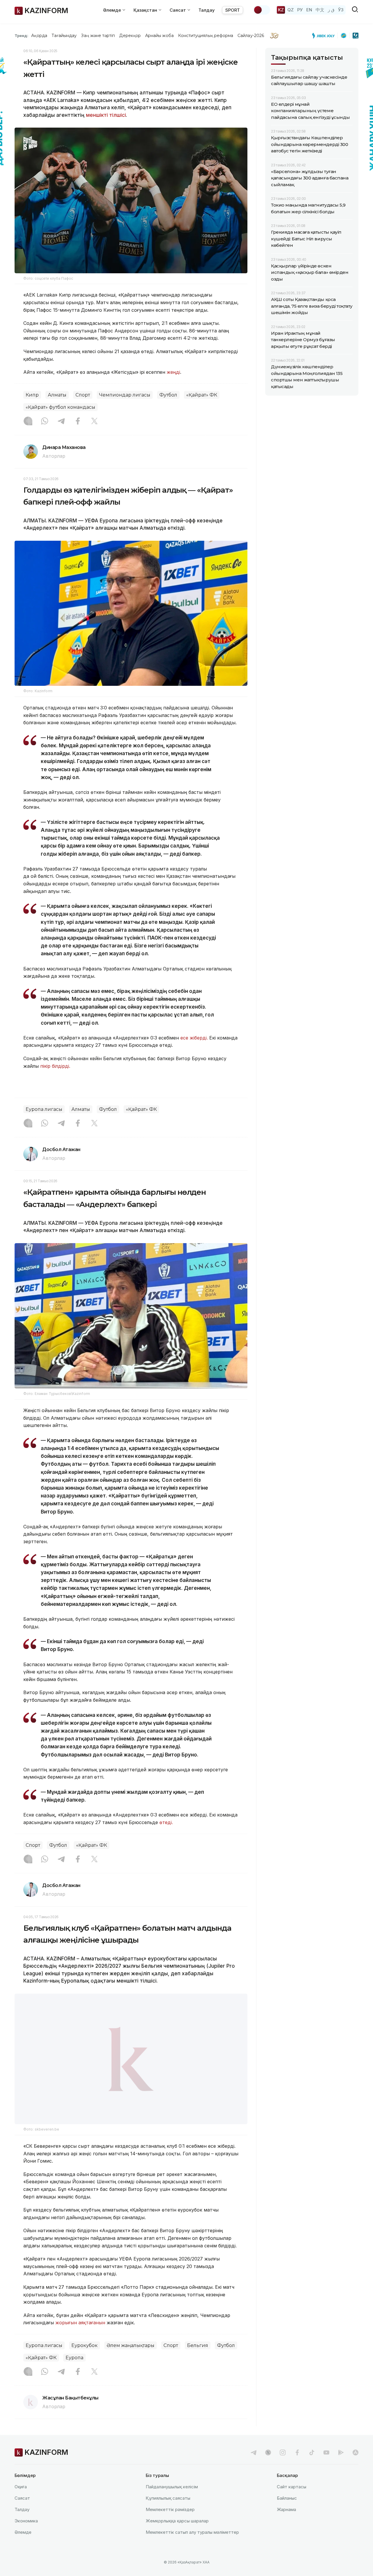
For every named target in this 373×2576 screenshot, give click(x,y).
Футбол (168, 395)
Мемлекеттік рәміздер (170, 2524)
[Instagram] (28, 422)
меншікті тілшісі (106, 115)
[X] (94, 422)
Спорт (83, 395)
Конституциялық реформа (206, 36)
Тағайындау (64, 36)
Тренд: (21, 36)
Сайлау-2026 (251, 36)
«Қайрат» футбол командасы (60, 407)
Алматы (57, 395)
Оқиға (21, 2502)
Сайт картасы (292, 2502)
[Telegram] (61, 422)
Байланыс (287, 2513)
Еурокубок (85, 2360)
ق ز (331, 10)
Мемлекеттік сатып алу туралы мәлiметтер (192, 2547)
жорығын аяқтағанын (80, 2337)
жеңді (173, 372)
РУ (300, 10)
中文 (320, 10)
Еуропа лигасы (44, 1109)
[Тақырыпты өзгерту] (262, 10)
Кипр (32, 395)
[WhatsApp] (45, 422)
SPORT (233, 10)
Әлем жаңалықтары (131, 2360)
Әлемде (23, 2547)
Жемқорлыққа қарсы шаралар (177, 2536)
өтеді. (166, 1822)
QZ (291, 10)
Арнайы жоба (159, 36)
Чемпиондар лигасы (125, 395)
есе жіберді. (194, 1038)
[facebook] (297, 2467)
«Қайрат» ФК (202, 395)
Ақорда (39, 36)
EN (309, 10)
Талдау (207, 10)
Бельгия (198, 2360)
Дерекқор (130, 36)
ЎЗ (341, 10)
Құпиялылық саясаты (168, 2513)
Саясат (22, 2513)
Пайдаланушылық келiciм (172, 2502)
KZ (281, 10)
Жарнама (286, 2524)
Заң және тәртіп (98, 36)
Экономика (26, 2536)
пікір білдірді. (55, 1066)
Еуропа (74, 2373)
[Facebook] (78, 422)
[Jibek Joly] (325, 36)
